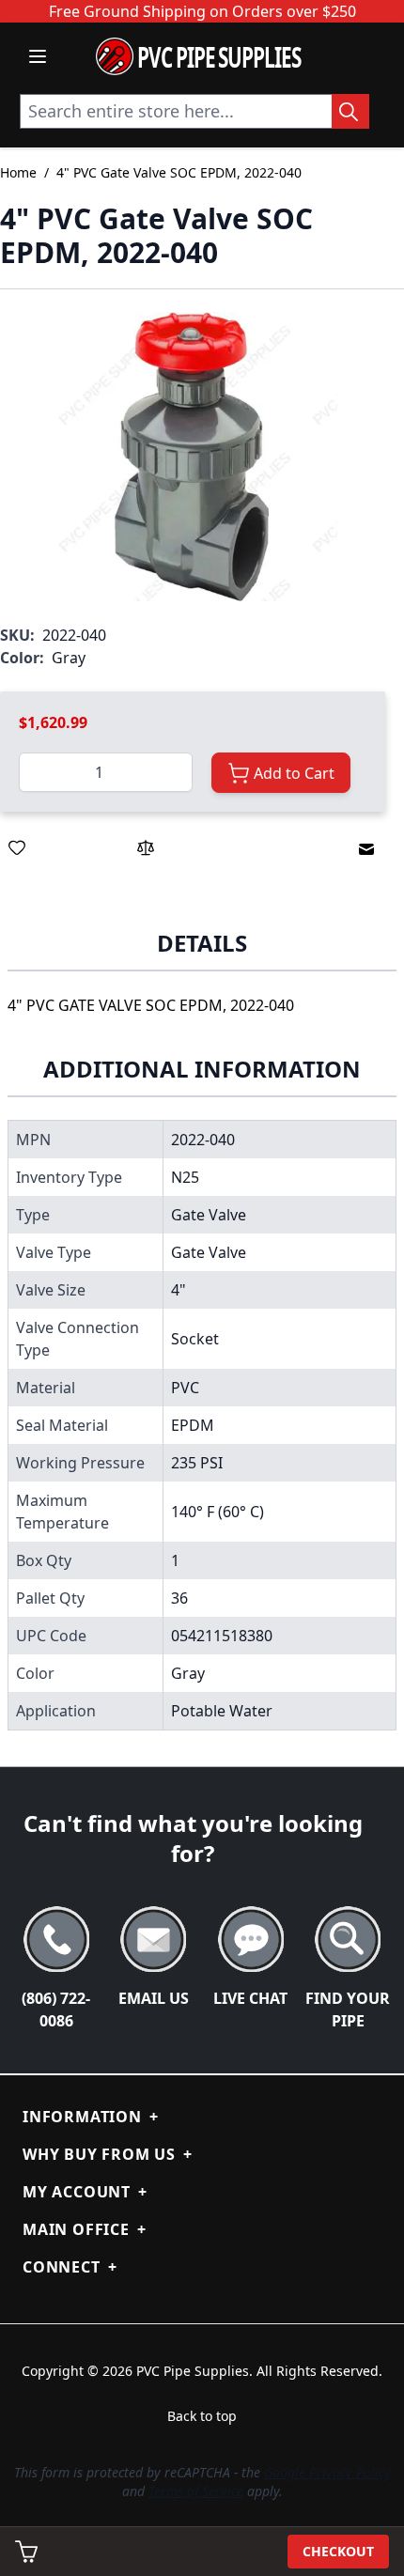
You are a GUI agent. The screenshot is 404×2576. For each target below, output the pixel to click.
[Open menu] (38, 56)
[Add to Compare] (146, 847)
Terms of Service (196, 2491)
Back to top (202, 2416)
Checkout (338, 2551)
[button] (193, 457)
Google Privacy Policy (327, 2472)
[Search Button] (350, 111)
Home (18, 172)
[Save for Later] (17, 847)
